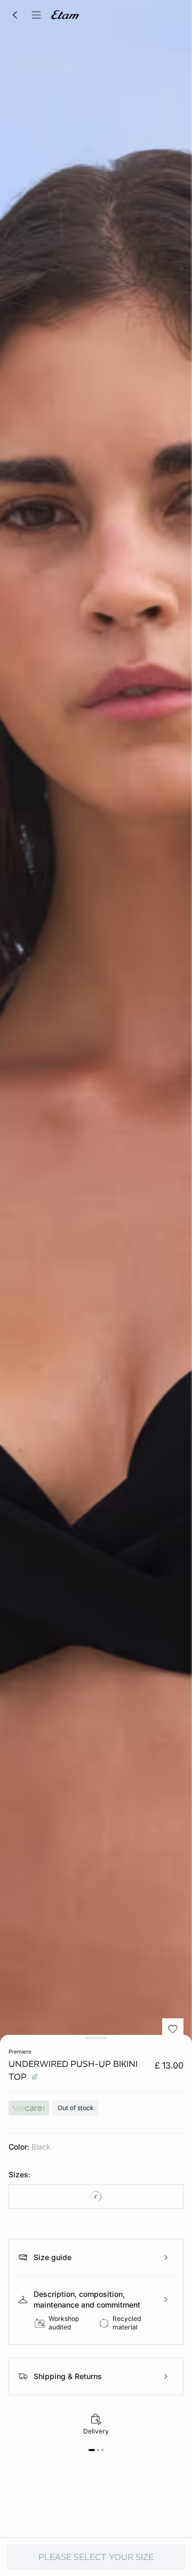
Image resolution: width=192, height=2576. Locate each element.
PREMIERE (20, 2051)
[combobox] (96, 2197)
